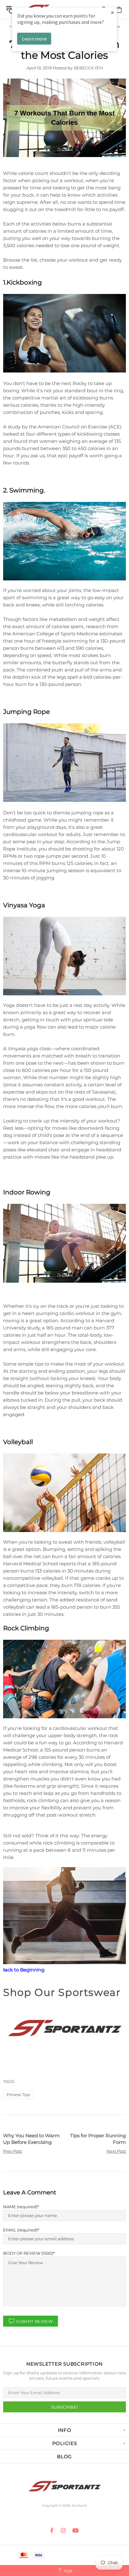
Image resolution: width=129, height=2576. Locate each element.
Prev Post (13, 2151)
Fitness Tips (18, 2095)
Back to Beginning (23, 1970)
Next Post (116, 2151)
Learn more (34, 39)
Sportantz (64, 2486)
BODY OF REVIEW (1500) (28, 2253)
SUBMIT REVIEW (34, 2321)
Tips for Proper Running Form (98, 2139)
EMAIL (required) (20, 2230)
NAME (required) (20, 2207)
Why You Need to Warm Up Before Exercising (31, 2139)
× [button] (112, 12)
